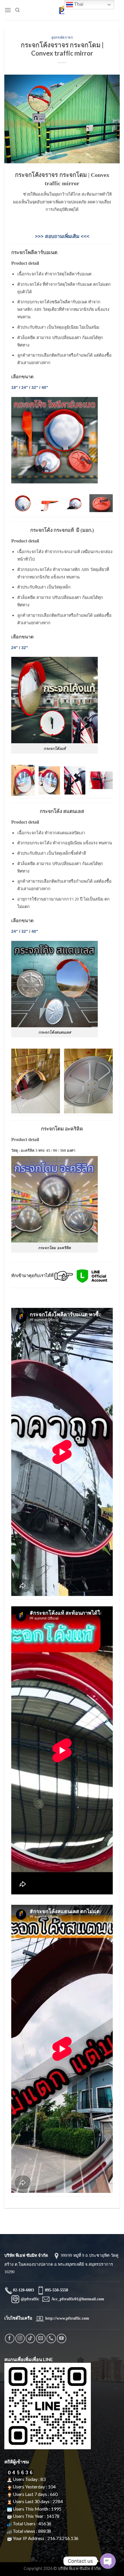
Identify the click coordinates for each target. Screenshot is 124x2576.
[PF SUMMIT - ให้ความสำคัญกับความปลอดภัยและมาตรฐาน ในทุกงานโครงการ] (62, 10)
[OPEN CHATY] (108, 2561)
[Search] (17, 10)
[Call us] (51, 2338)
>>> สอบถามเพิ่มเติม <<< (62, 236)
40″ (45, 387)
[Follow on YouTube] (62, 2338)
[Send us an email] (41, 2338)
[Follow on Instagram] (20, 2338)
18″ (15, 387)
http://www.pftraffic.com (67, 2318)
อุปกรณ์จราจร (62, 37)
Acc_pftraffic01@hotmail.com (78, 2299)
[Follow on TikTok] (30, 2338)
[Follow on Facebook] (10, 2338)
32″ (35, 387)
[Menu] (8, 10)
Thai (78, 4)
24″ (25, 387)
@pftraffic (29, 2299)
